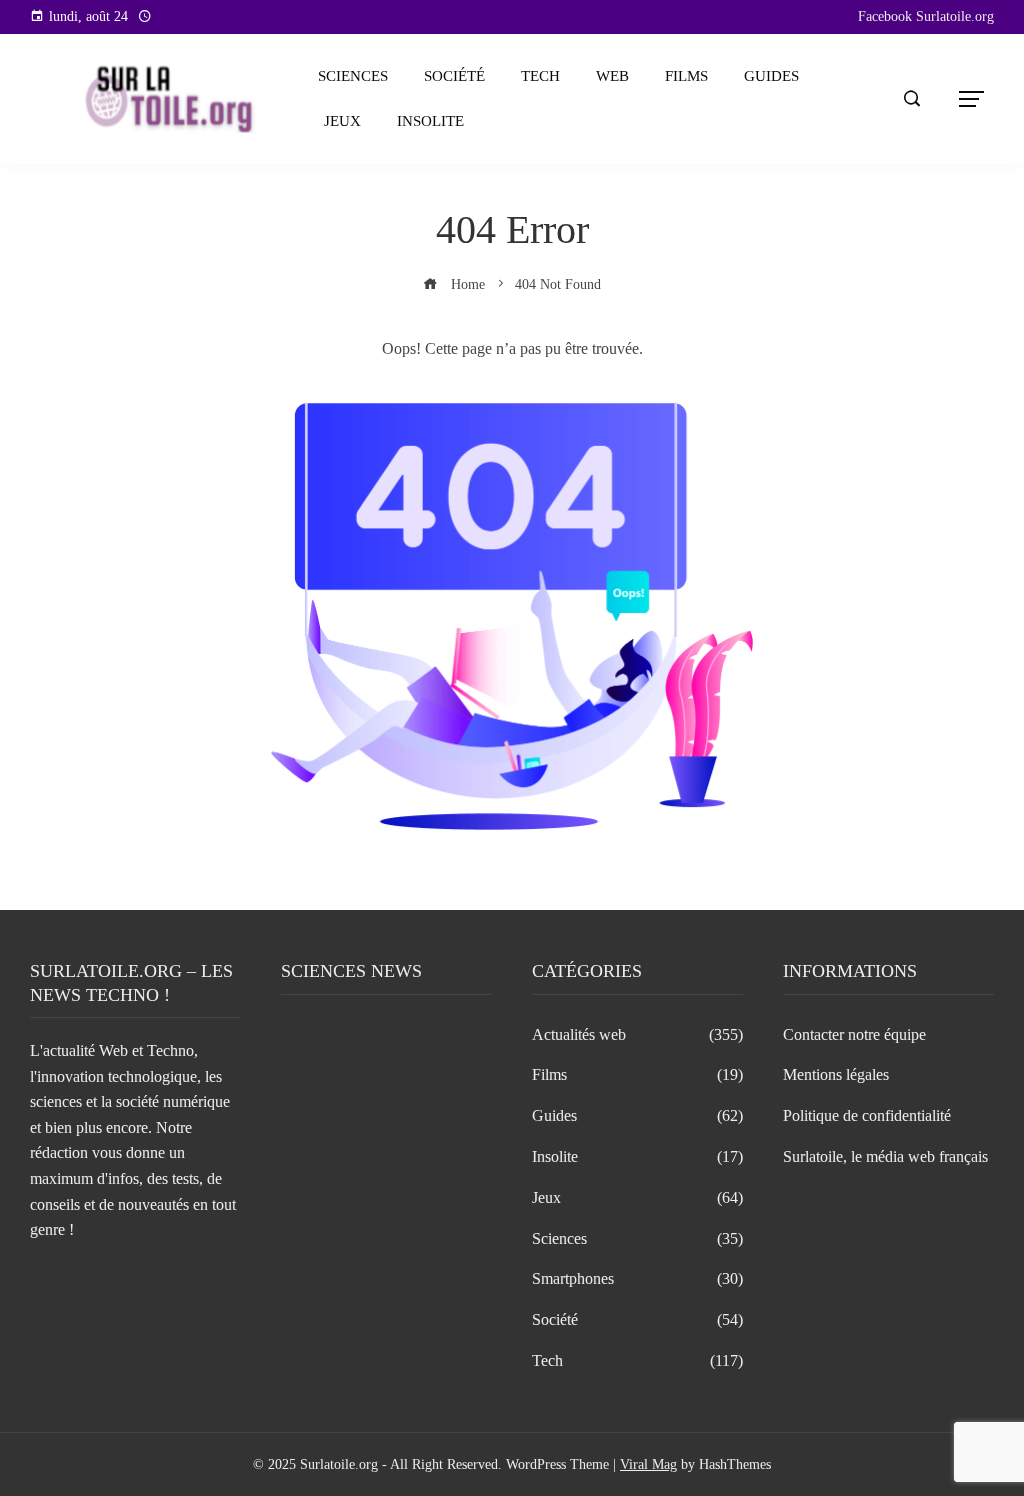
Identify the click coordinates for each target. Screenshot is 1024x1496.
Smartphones (637, 1278)
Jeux (342, 121)
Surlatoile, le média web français (885, 1156)
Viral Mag (648, 1464)
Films (686, 76)
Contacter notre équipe (854, 1034)
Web (612, 76)
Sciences (353, 76)
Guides (771, 76)
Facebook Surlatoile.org (926, 16)
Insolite (430, 121)
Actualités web (637, 1034)
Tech (540, 76)
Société (454, 76)
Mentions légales (836, 1074)
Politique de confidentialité (867, 1115)
